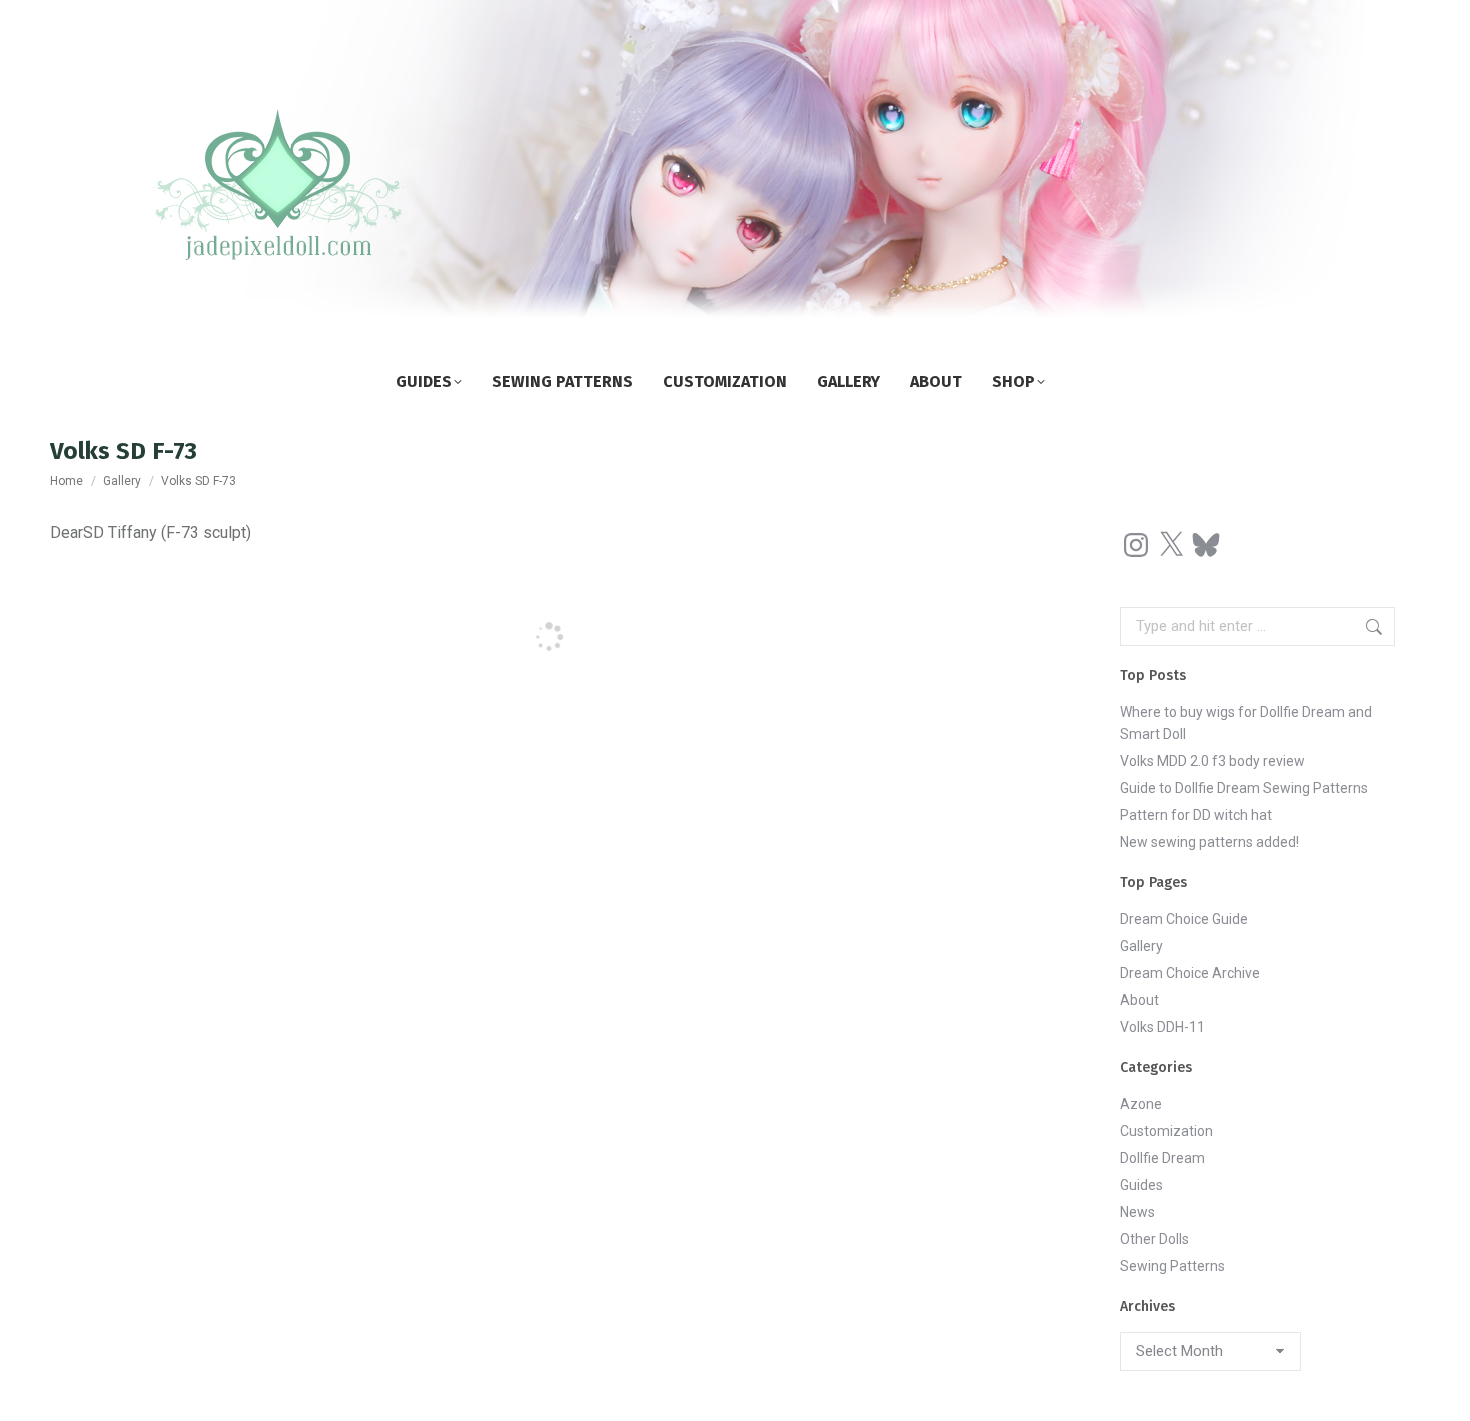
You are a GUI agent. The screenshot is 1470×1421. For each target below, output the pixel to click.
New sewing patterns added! (1209, 842)
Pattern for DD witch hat (1196, 815)
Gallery (1141, 946)
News (1137, 1212)
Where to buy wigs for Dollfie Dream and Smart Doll (1246, 723)
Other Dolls (1154, 1239)
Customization (1166, 1131)
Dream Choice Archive (1190, 973)
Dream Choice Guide (1184, 919)
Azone (1141, 1104)
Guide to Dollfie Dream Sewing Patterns (1244, 788)
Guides (1141, 1185)
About (1139, 1000)
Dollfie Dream (1162, 1158)
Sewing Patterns (1172, 1266)
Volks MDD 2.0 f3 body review (1212, 761)
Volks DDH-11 (1162, 1027)
